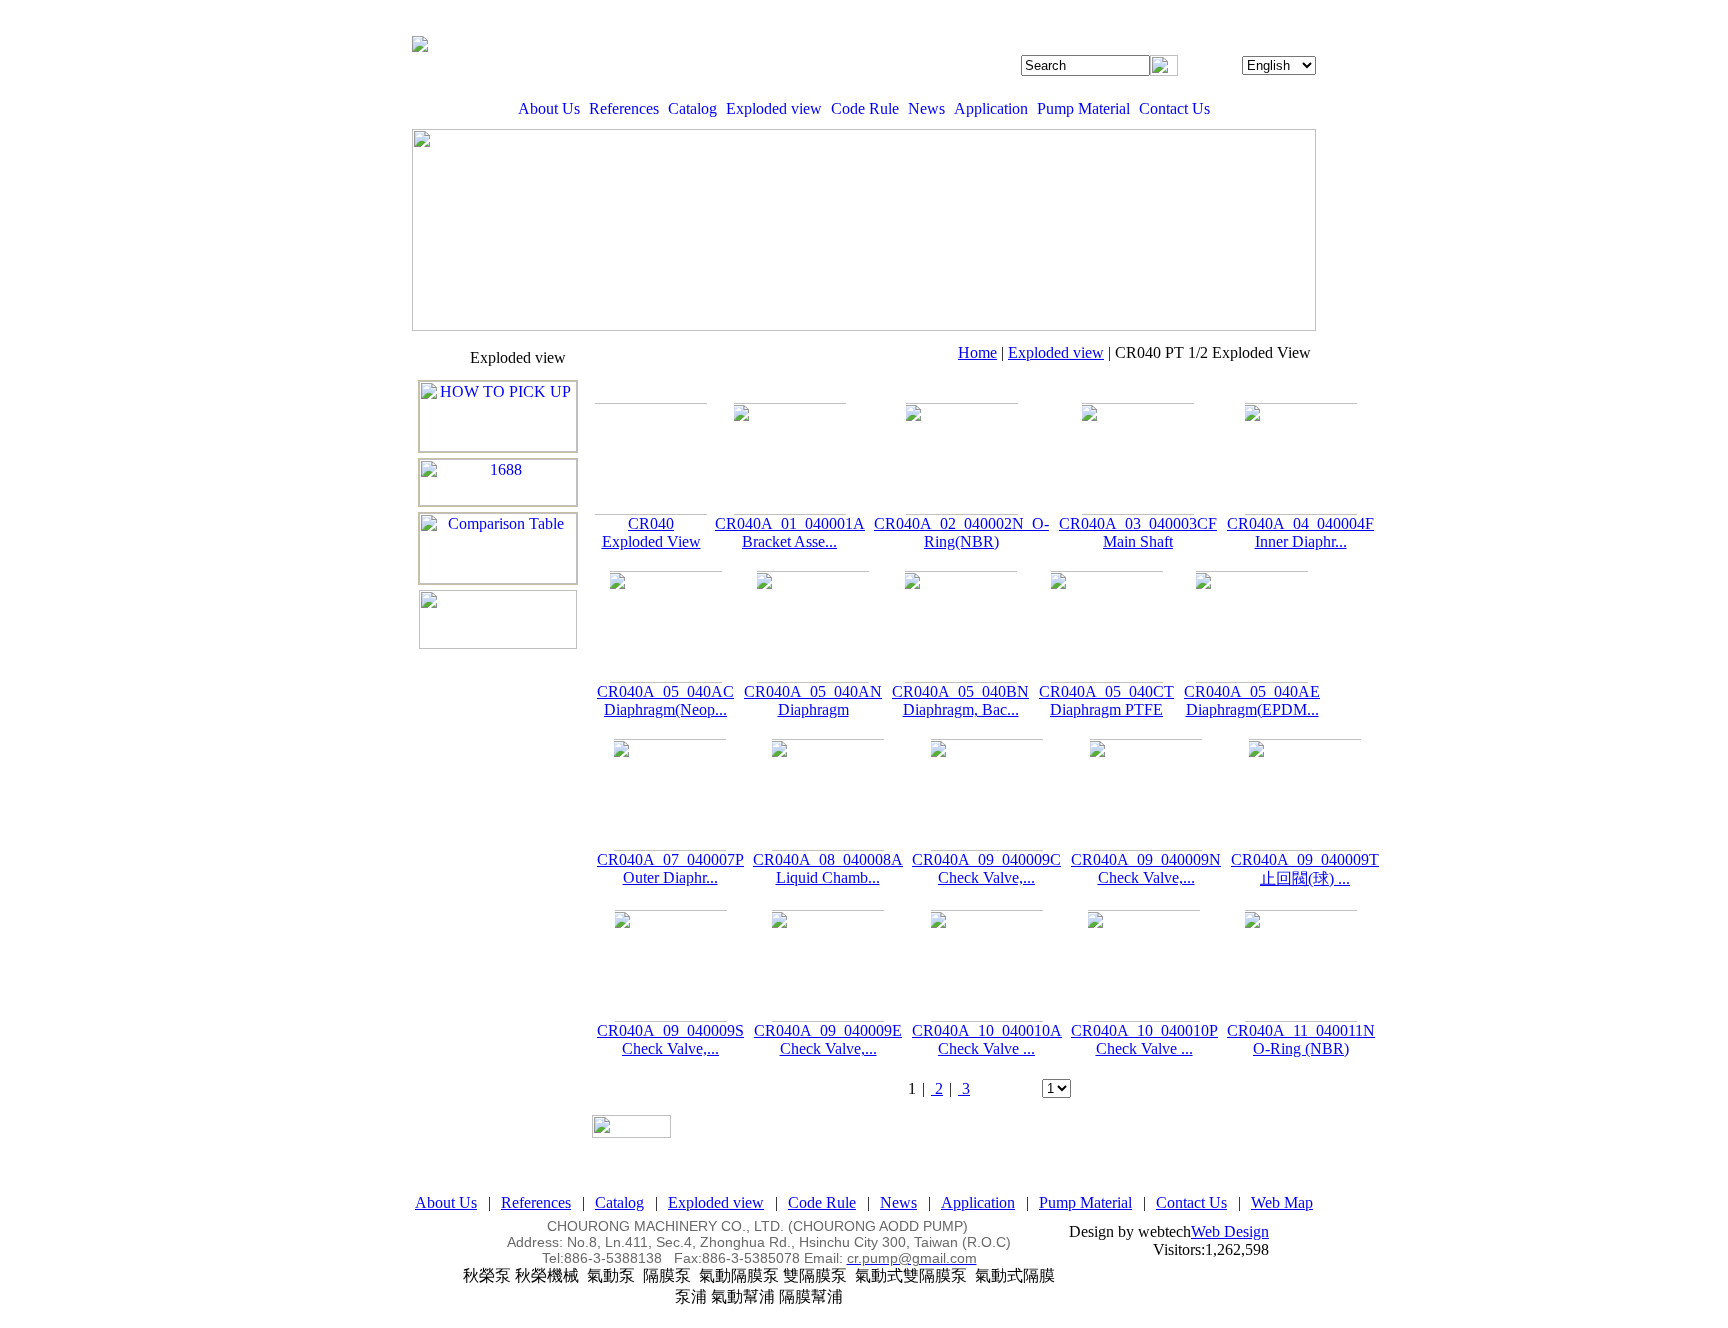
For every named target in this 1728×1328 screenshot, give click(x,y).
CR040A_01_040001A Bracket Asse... (790, 532)
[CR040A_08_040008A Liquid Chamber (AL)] (827, 795)
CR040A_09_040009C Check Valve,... (986, 868)
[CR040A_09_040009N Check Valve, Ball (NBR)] (1146, 795)
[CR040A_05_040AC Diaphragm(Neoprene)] (665, 627)
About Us (549, 108)
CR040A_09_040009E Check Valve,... (828, 1039)
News (926, 108)
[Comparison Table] (498, 548)
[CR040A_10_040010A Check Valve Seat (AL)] (986, 966)
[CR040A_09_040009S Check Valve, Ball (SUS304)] (670, 966)
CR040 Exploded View (651, 532)
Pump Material (1083, 108)
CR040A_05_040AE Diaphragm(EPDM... (1252, 700)
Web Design (1230, 1231)
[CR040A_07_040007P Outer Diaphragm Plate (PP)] (670, 795)
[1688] (498, 482)
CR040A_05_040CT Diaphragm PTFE (1106, 700)
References (624, 108)
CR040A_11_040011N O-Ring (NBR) (1301, 1039)
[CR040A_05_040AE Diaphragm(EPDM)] (1252, 627)
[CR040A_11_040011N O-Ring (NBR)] (1301, 966)
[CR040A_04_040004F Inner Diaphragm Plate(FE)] (1300, 459)
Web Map (1282, 1202)
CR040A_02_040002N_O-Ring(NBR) (961, 532)
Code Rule (865, 108)
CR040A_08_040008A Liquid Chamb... (828, 868)
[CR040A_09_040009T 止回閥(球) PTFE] (1305, 795)
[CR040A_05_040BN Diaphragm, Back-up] (960, 627)
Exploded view (774, 108)
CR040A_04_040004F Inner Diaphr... (1300, 532)
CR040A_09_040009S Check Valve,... (670, 1039)
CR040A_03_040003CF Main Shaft (1138, 532)
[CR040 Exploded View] (651, 459)
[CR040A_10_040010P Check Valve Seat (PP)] (1144, 966)
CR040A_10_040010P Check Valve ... (1144, 1039)
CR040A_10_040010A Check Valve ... (987, 1039)
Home (977, 352)
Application (991, 108)
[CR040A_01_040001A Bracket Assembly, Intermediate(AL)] (789, 459)
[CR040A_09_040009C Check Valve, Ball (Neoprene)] (986, 795)
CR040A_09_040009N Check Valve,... (1146, 868)
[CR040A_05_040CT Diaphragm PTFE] (1106, 627)
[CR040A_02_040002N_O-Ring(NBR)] (961, 459)
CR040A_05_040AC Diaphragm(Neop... (665, 700)
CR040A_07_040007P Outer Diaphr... (670, 868)
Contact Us (1174, 108)
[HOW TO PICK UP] (498, 416)
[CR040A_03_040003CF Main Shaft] (1138, 459)
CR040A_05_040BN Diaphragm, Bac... (960, 700)
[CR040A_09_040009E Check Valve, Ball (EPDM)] (828, 966)
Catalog (692, 108)
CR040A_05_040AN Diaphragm (813, 700)
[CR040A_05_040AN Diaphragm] (813, 627)
